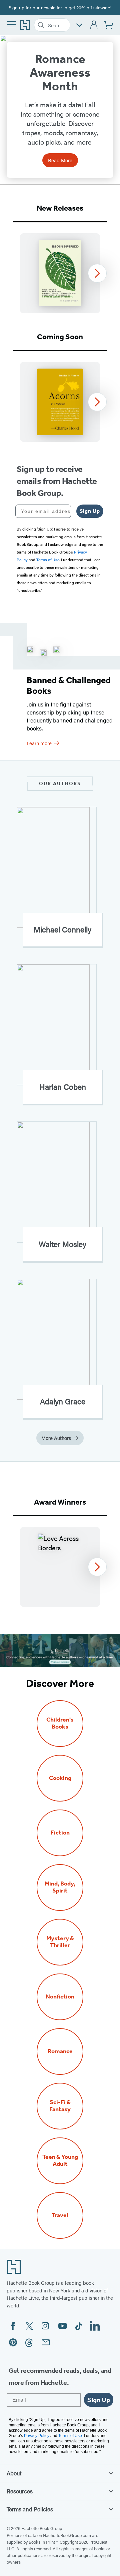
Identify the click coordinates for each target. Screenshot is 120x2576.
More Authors (56, 1438)
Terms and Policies (30, 2509)
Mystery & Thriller (60, 1942)
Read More (60, 160)
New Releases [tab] (60, 208)
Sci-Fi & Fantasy (60, 2106)
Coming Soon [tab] (60, 337)
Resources (20, 2491)
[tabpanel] (60, 273)
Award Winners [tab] (60, 1502)
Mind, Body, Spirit (60, 1887)
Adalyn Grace (63, 1401)
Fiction (60, 1833)
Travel (60, 2215)
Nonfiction (60, 1997)
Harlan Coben (63, 1087)
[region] (60, 273)
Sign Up (90, 511)
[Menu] (11, 24)
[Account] (94, 25)
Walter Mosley (62, 1244)
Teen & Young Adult (60, 2160)
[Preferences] (79, 25)
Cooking (60, 1778)
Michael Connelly (62, 929)
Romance (60, 2051)
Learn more (39, 743)
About (14, 2473)
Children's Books (60, 1723)
